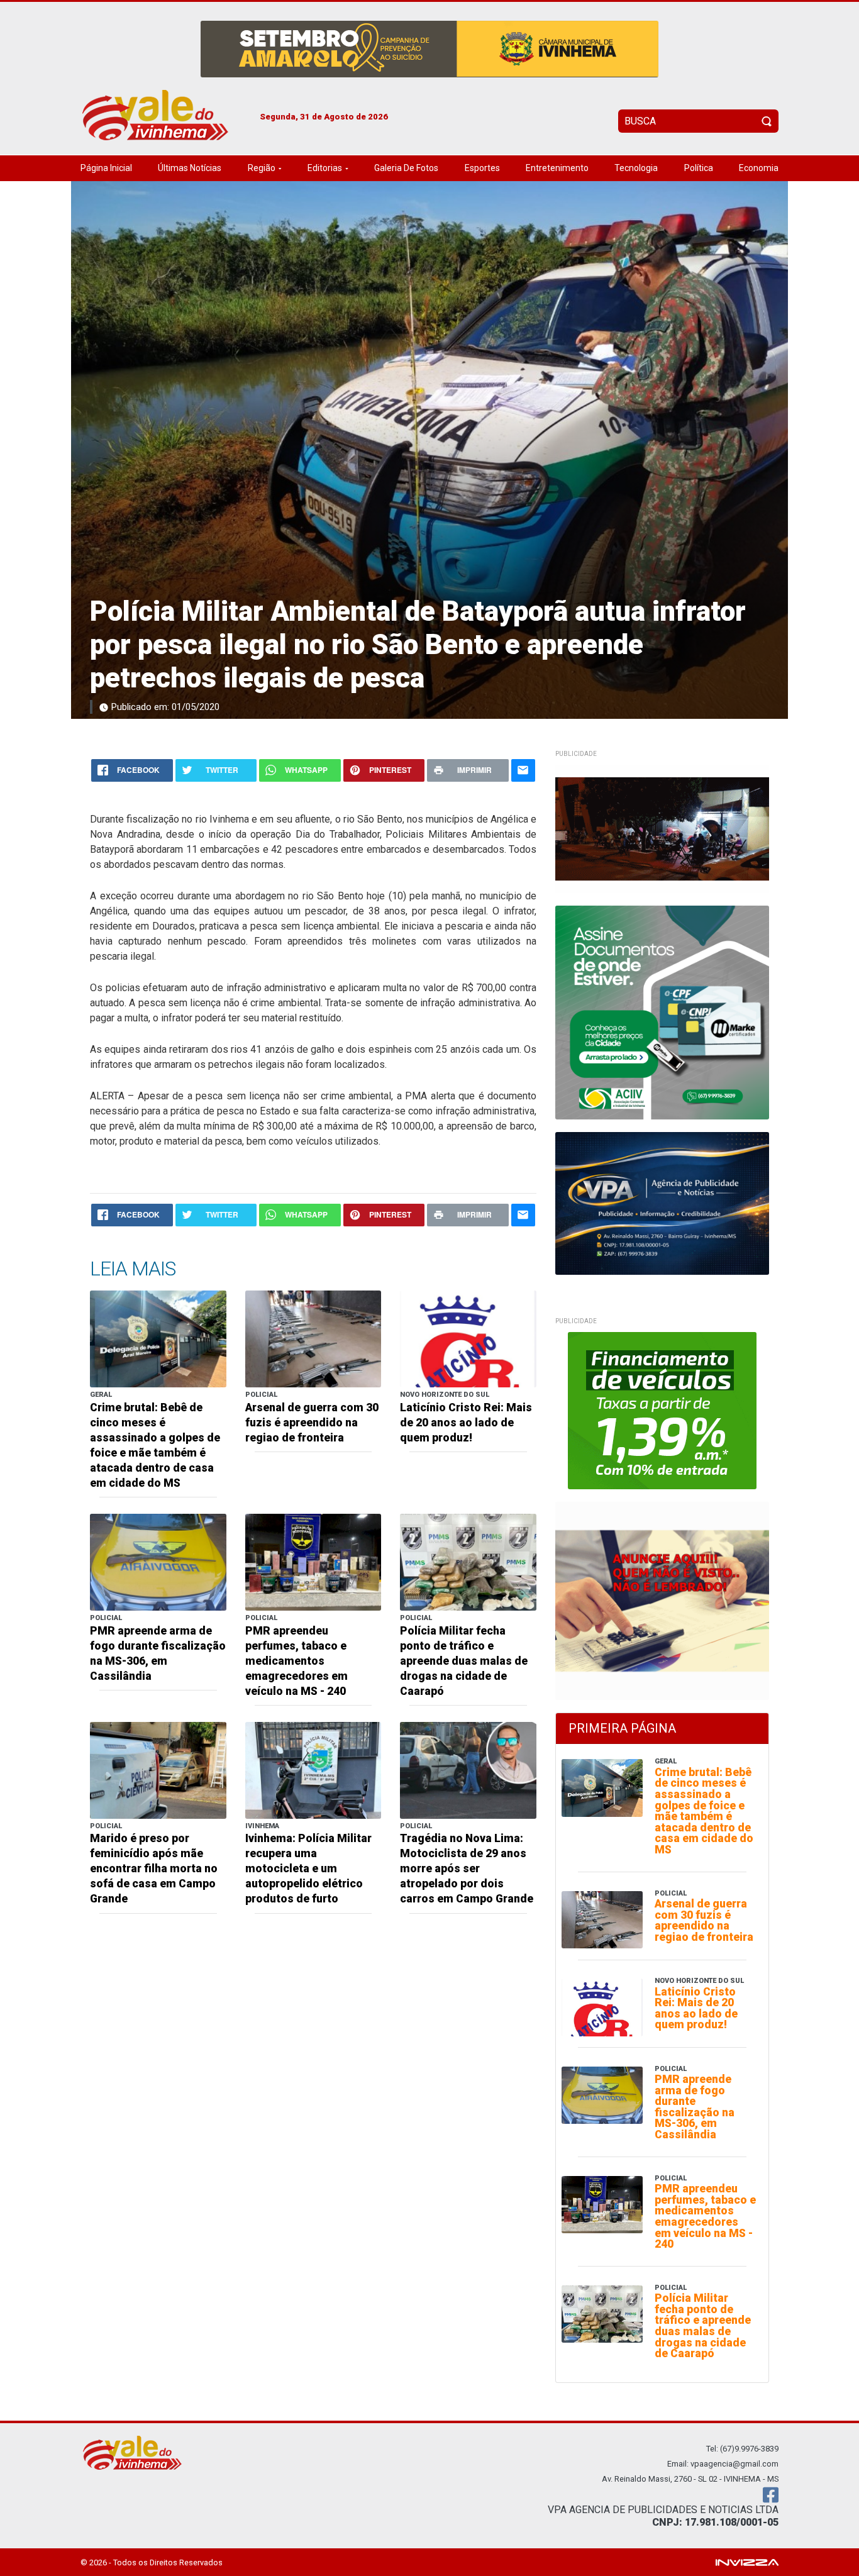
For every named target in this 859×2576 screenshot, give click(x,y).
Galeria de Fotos (406, 168)
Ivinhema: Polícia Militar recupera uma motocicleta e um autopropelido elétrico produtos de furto (308, 1868)
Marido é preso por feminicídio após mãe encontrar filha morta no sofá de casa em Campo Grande (154, 1868)
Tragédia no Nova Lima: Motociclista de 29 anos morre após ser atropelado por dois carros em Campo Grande (467, 1868)
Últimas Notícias (190, 168)
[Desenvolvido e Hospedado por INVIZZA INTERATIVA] (747, 2562)
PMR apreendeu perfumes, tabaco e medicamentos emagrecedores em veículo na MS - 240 (296, 1661)
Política (699, 168)
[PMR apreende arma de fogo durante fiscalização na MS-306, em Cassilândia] (158, 1561)
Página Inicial (106, 168)
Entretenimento (557, 168)
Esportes (482, 168)
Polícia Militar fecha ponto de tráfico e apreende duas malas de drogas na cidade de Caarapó (464, 1661)
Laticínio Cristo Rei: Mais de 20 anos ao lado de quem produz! (466, 1423)
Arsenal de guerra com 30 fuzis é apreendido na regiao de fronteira (312, 1423)
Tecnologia (636, 168)
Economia (759, 168)
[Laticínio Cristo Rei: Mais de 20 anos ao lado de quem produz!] (468, 1339)
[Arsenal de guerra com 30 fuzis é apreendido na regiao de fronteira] (313, 1339)
